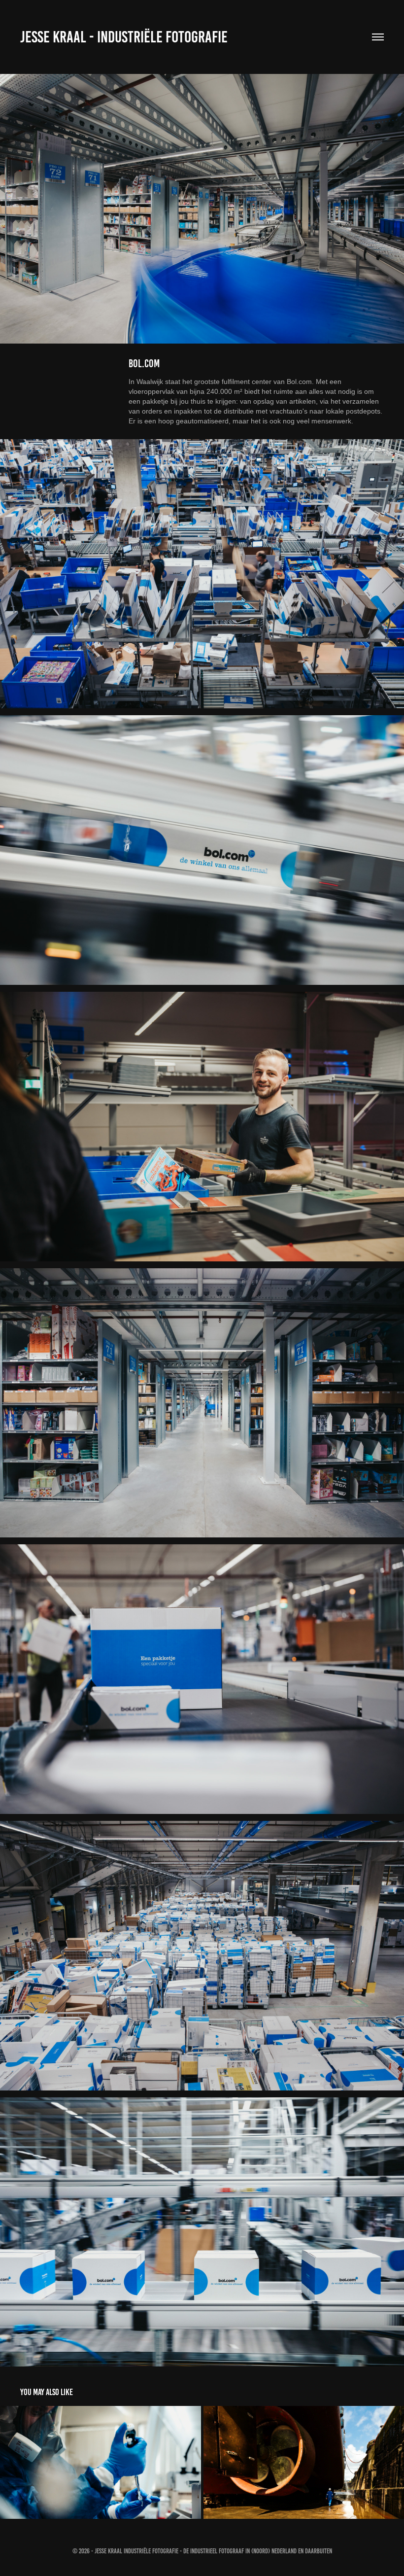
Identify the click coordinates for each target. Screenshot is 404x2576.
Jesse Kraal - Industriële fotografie (124, 37)
